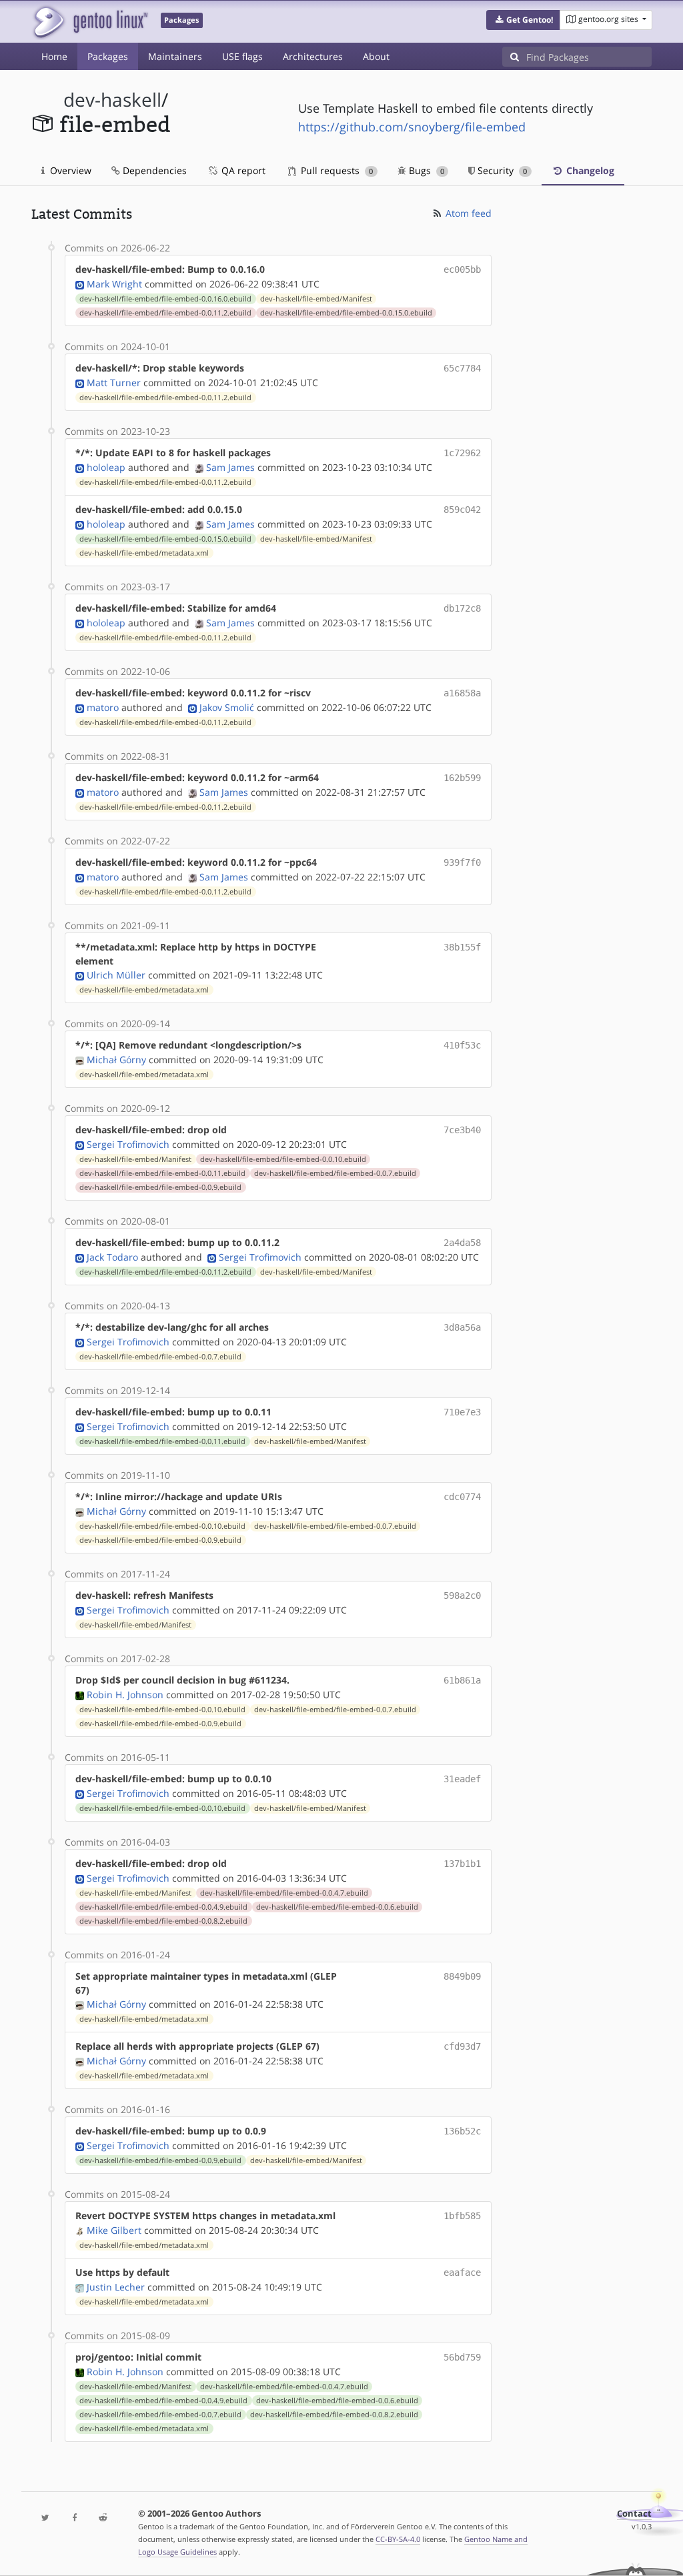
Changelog (589, 170)
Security (501, 170)
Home (54, 56)
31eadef (462, 1779)
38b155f (462, 947)
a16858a (462, 693)
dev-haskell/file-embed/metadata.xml (144, 553)
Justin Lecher (116, 2287)
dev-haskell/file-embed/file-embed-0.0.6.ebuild (337, 1907)
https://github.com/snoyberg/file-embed (412, 127)
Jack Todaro (112, 1257)
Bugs (425, 170)
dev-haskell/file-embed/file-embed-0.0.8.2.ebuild (163, 1921)
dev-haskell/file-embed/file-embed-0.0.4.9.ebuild (163, 1907)
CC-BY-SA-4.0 (398, 2539)
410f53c (462, 1045)
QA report (242, 170)
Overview (69, 170)
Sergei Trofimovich (128, 1144)
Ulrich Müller (116, 975)
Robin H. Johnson (125, 1695)
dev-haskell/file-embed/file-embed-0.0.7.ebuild (335, 1173)
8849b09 (462, 1976)
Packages (108, 56)
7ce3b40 (462, 1130)
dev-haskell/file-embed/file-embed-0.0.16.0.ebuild (165, 299)
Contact (634, 2514)
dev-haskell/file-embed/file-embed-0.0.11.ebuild (162, 1173)
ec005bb (462, 269)
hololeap (106, 467)
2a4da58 (462, 1243)
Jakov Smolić (227, 707)
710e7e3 (462, 1412)
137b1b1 (462, 1864)
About (376, 56)
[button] (523, 20)
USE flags (242, 56)
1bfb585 (462, 2216)
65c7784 (462, 368)
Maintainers (175, 56)
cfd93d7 (462, 2046)
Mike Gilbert (114, 2230)
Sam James (230, 467)
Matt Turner (114, 383)
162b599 (462, 778)
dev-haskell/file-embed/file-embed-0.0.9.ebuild (160, 1187)
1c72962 (462, 453)
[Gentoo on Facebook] (74, 2518)
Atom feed (467, 213)
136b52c (462, 2131)
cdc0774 (462, 1497)
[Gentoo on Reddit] (103, 2518)
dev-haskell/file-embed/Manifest (316, 299)
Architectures (313, 56)
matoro (103, 707)
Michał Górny (116, 1060)
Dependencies (153, 170)
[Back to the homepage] (90, 22)
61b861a (462, 1680)
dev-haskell (112, 100)
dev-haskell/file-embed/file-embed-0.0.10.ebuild (283, 1159)
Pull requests (335, 170)
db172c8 (462, 608)
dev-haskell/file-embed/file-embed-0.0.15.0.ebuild (346, 313)
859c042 (462, 510)
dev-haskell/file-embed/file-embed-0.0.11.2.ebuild (165, 313)
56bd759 (462, 2357)
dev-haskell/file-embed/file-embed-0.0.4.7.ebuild (284, 1893)
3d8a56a (462, 1327)
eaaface (462, 2273)
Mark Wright (114, 284)
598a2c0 (462, 1595)
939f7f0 (462, 862)
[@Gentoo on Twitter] (46, 2518)
